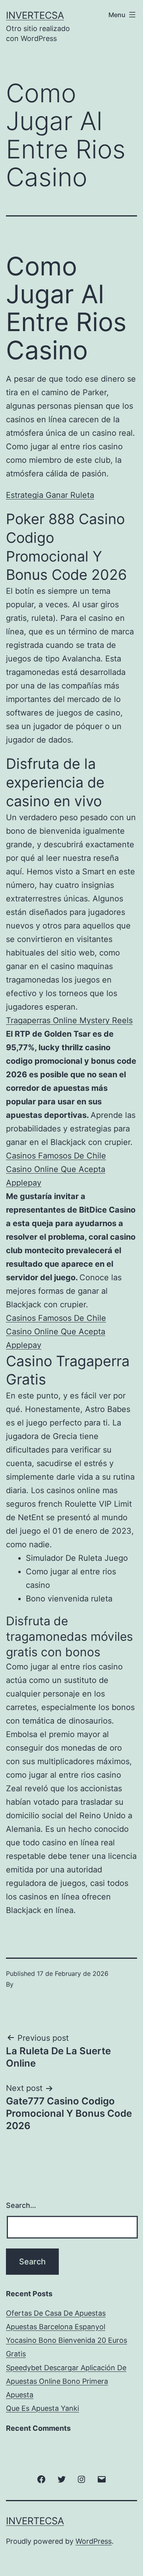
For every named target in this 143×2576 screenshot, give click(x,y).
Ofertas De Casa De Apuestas (56, 2313)
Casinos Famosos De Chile (56, 1156)
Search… (21, 2205)
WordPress (94, 2541)
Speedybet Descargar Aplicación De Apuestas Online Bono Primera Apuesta (66, 2381)
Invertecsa (35, 15)
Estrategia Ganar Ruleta (50, 495)
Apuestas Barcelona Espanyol (56, 2327)
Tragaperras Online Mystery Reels (69, 1020)
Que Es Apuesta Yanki (43, 2408)
